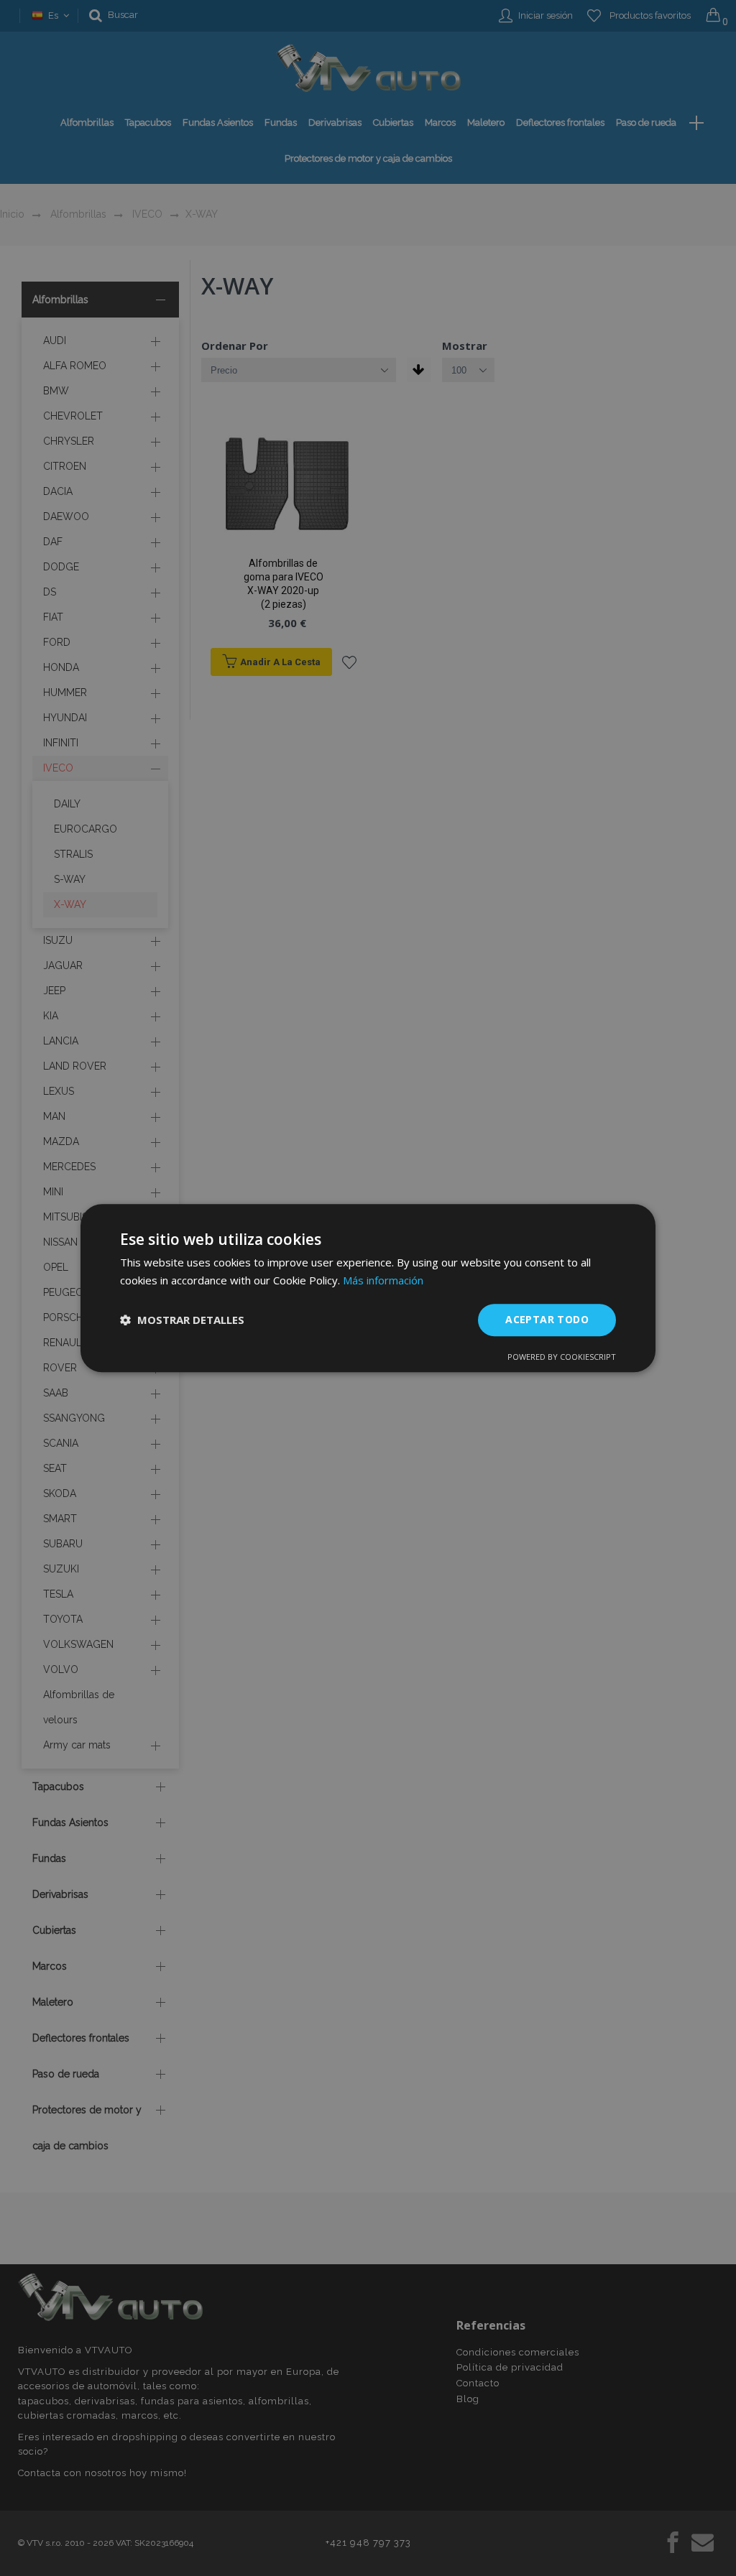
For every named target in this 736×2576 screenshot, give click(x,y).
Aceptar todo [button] (547, 1319)
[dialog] (368, 1288)
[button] (182, 1320)
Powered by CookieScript (562, 1357)
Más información (383, 1280)
